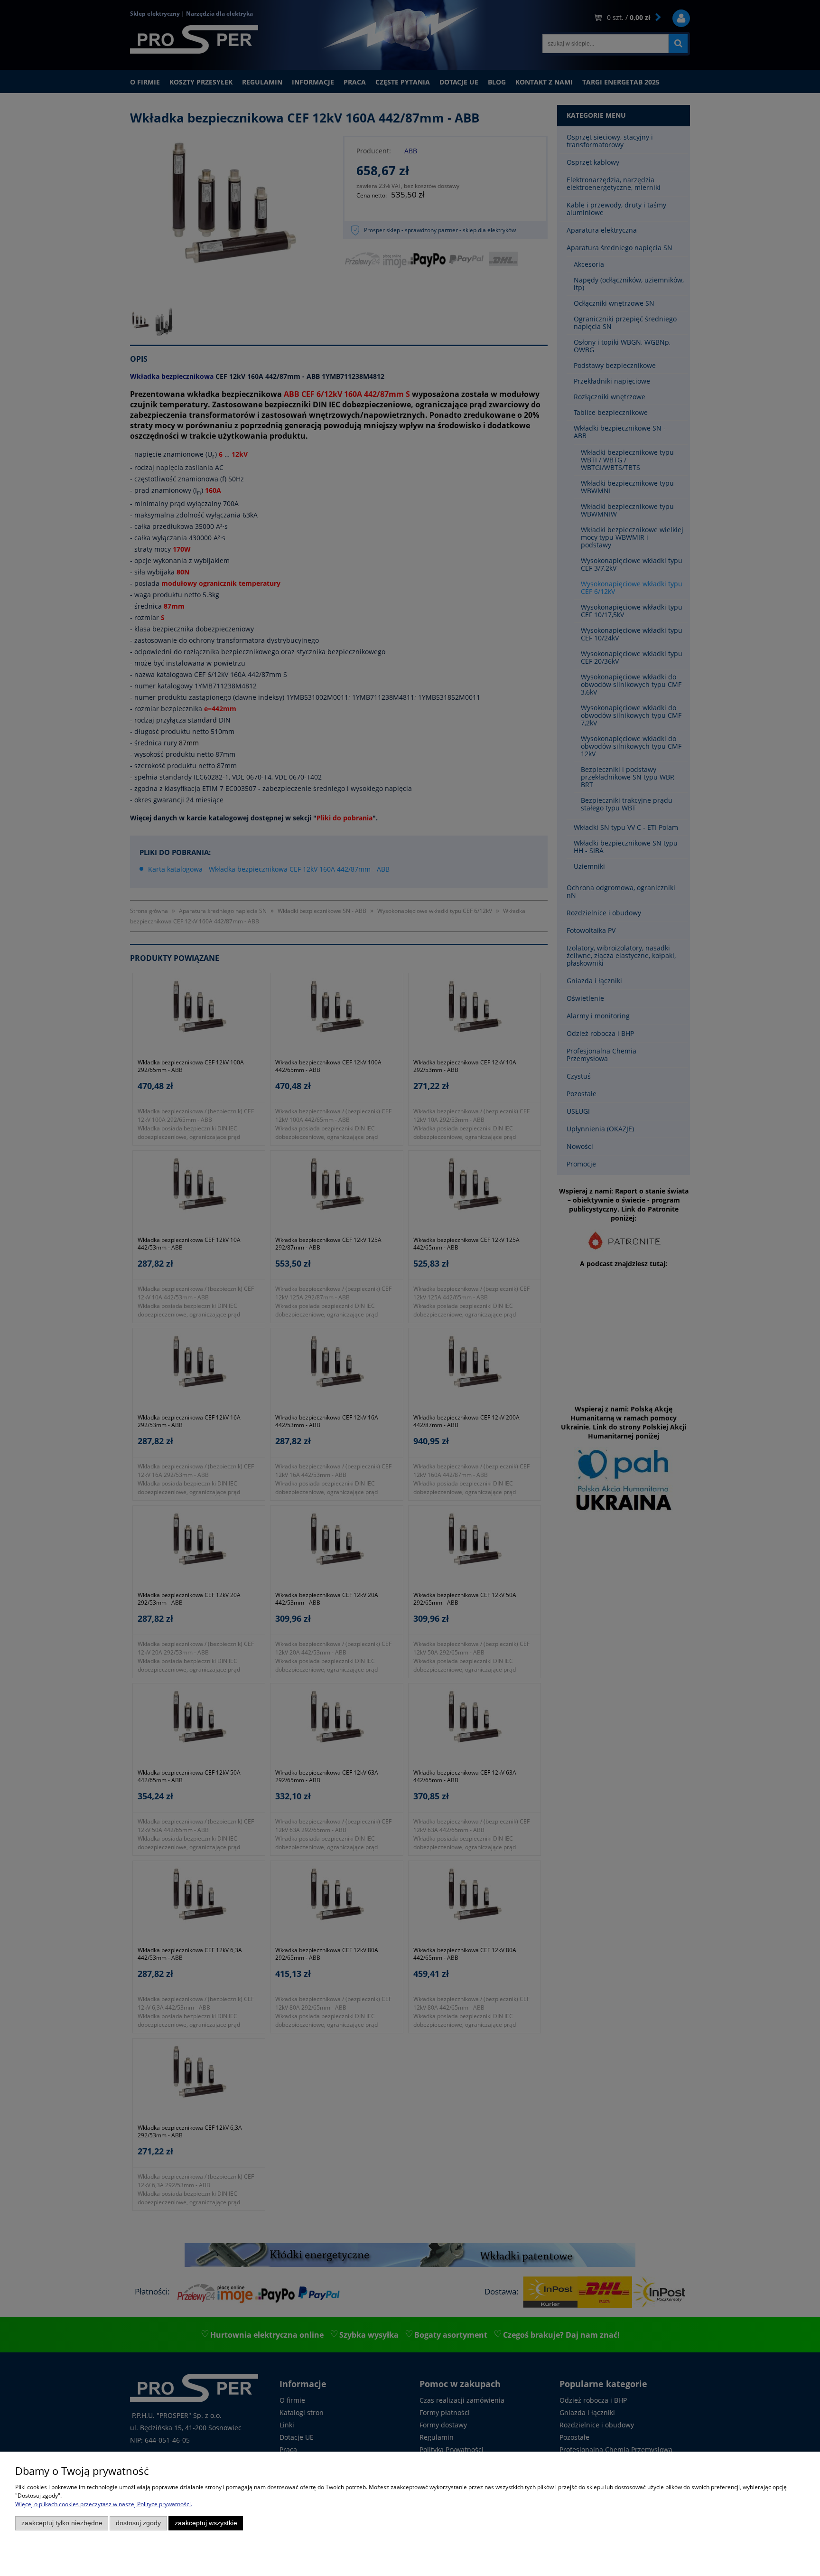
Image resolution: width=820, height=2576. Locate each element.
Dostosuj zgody (138, 2523)
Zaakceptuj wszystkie (206, 2523)
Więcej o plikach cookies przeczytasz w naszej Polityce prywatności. (104, 2504)
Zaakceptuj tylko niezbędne (62, 2523)
